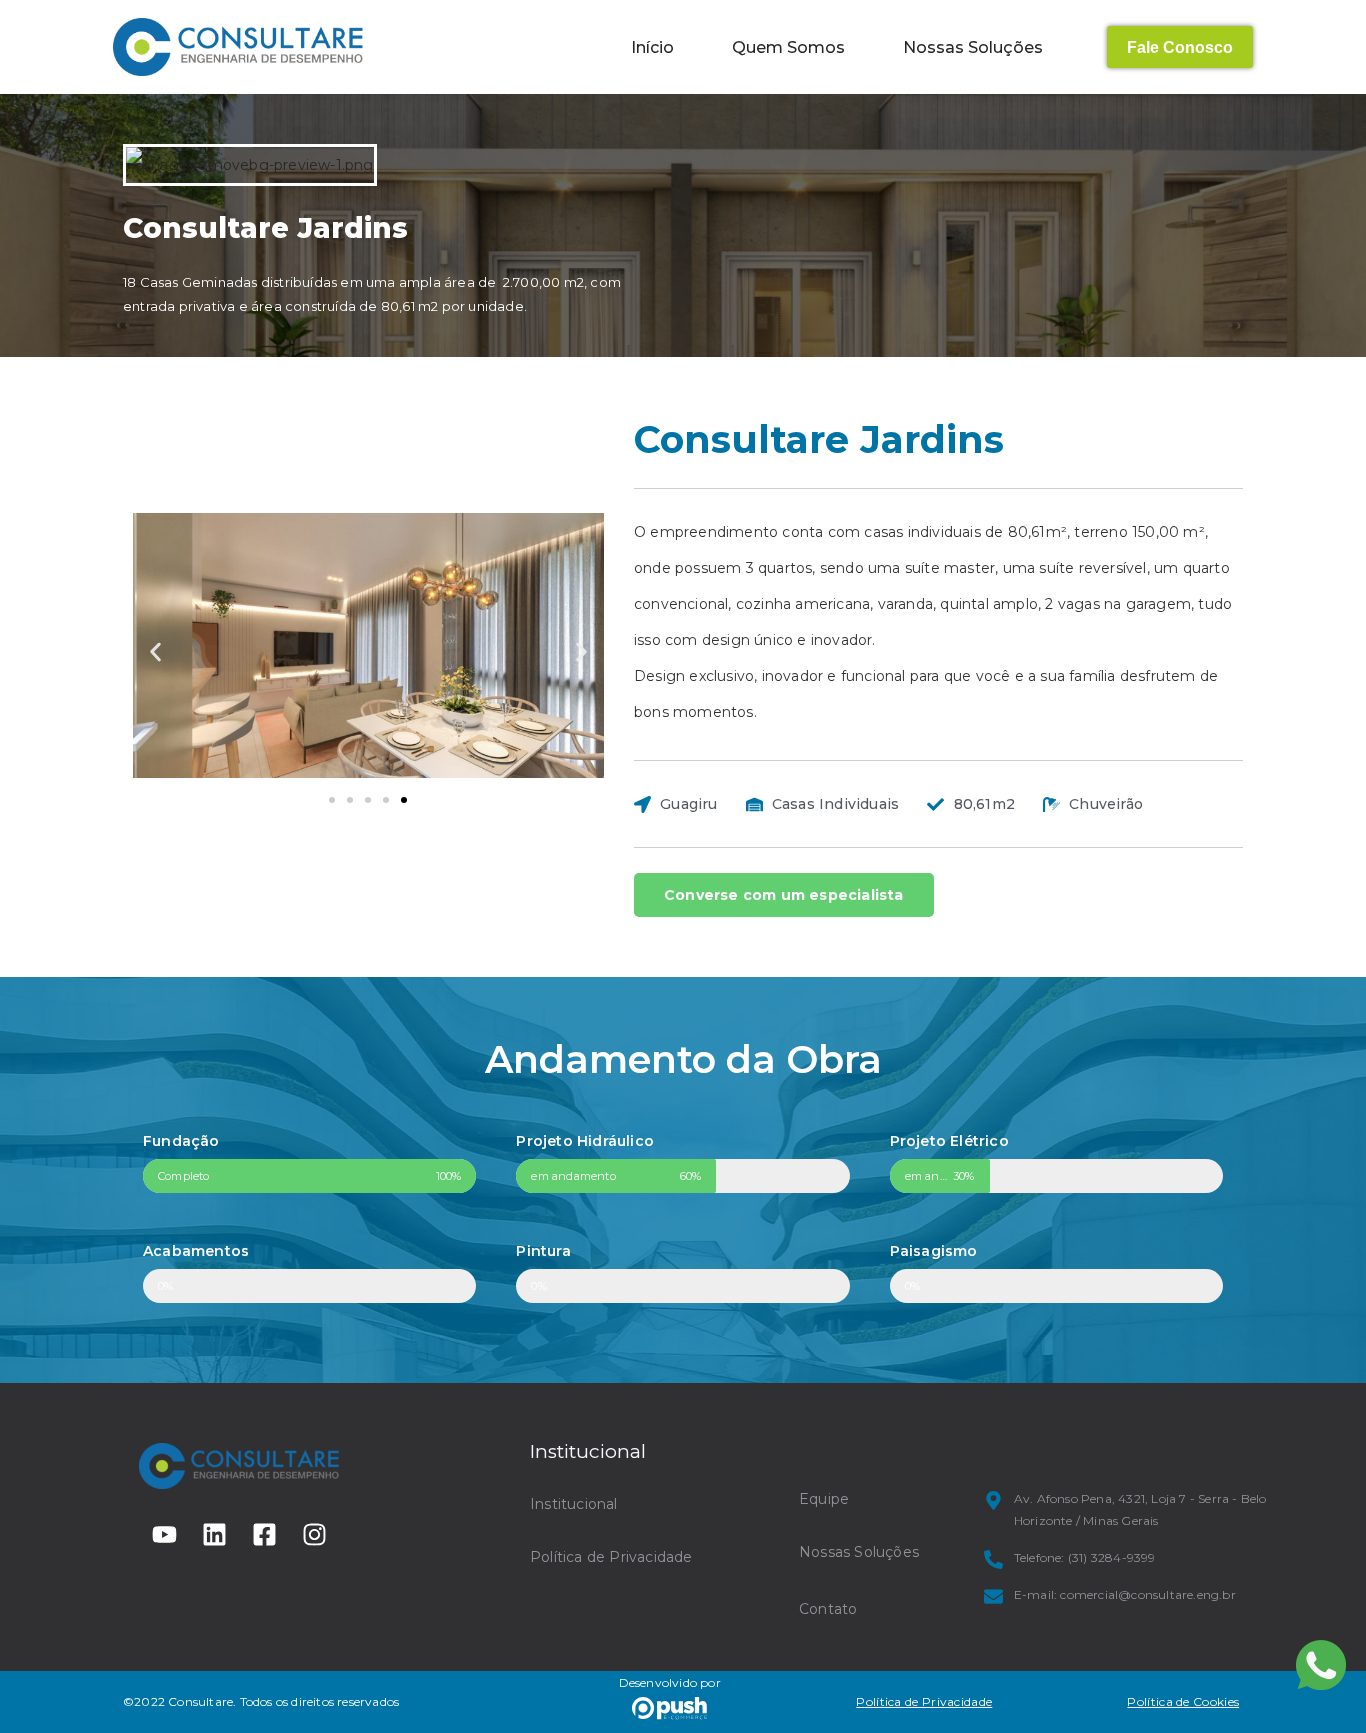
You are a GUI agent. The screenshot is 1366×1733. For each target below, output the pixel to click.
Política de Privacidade (611, 1557)
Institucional (574, 1504)
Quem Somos (788, 47)
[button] (155, 652)
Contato (828, 1609)
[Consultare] (238, 47)
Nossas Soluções (973, 47)
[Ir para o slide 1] (332, 800)
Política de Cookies (1183, 1701)
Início (652, 47)
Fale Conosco (1180, 47)
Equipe (824, 1499)
